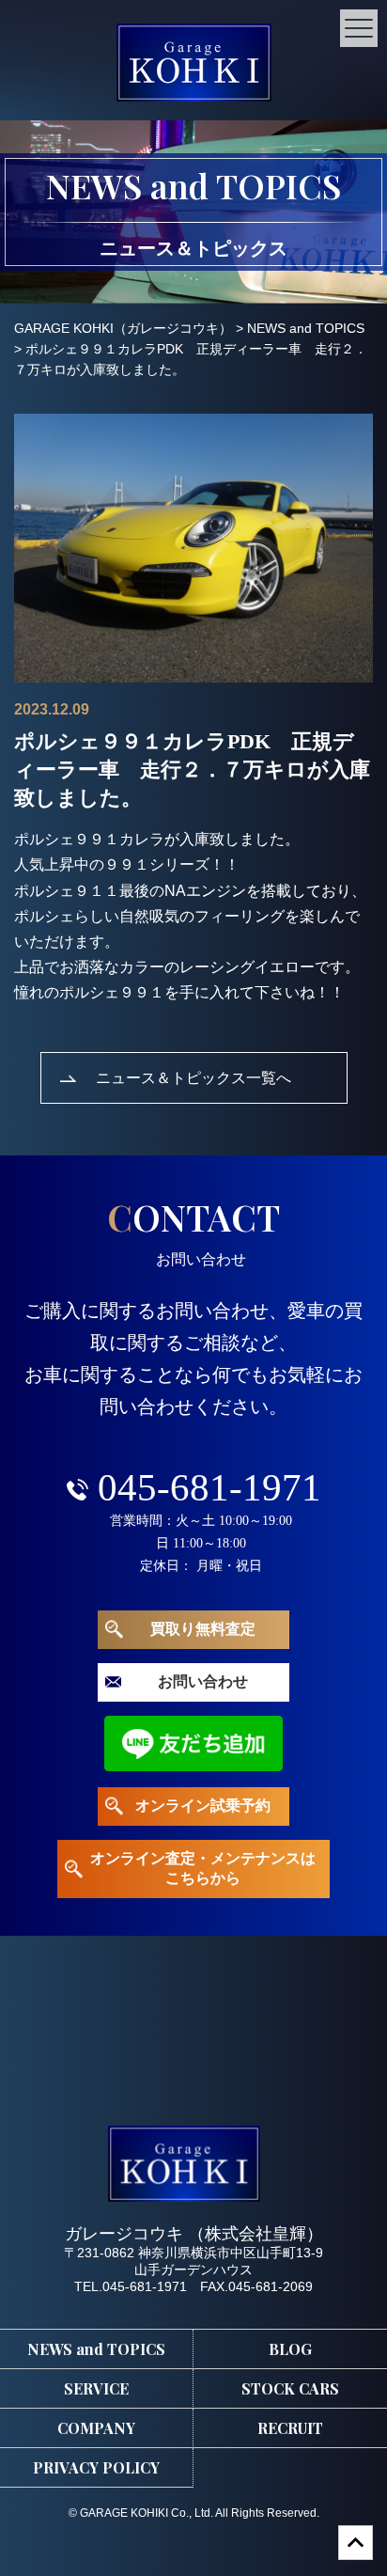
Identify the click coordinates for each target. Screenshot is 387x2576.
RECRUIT (290, 2428)
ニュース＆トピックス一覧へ (193, 1077)
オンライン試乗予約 (203, 1806)
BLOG (290, 2349)
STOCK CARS (290, 2388)
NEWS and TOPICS (96, 2349)
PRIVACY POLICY (96, 2467)
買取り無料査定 (203, 1629)
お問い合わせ (203, 1681)
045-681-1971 (209, 1487)
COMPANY (96, 2428)
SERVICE (96, 2388)
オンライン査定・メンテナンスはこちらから (203, 1868)
